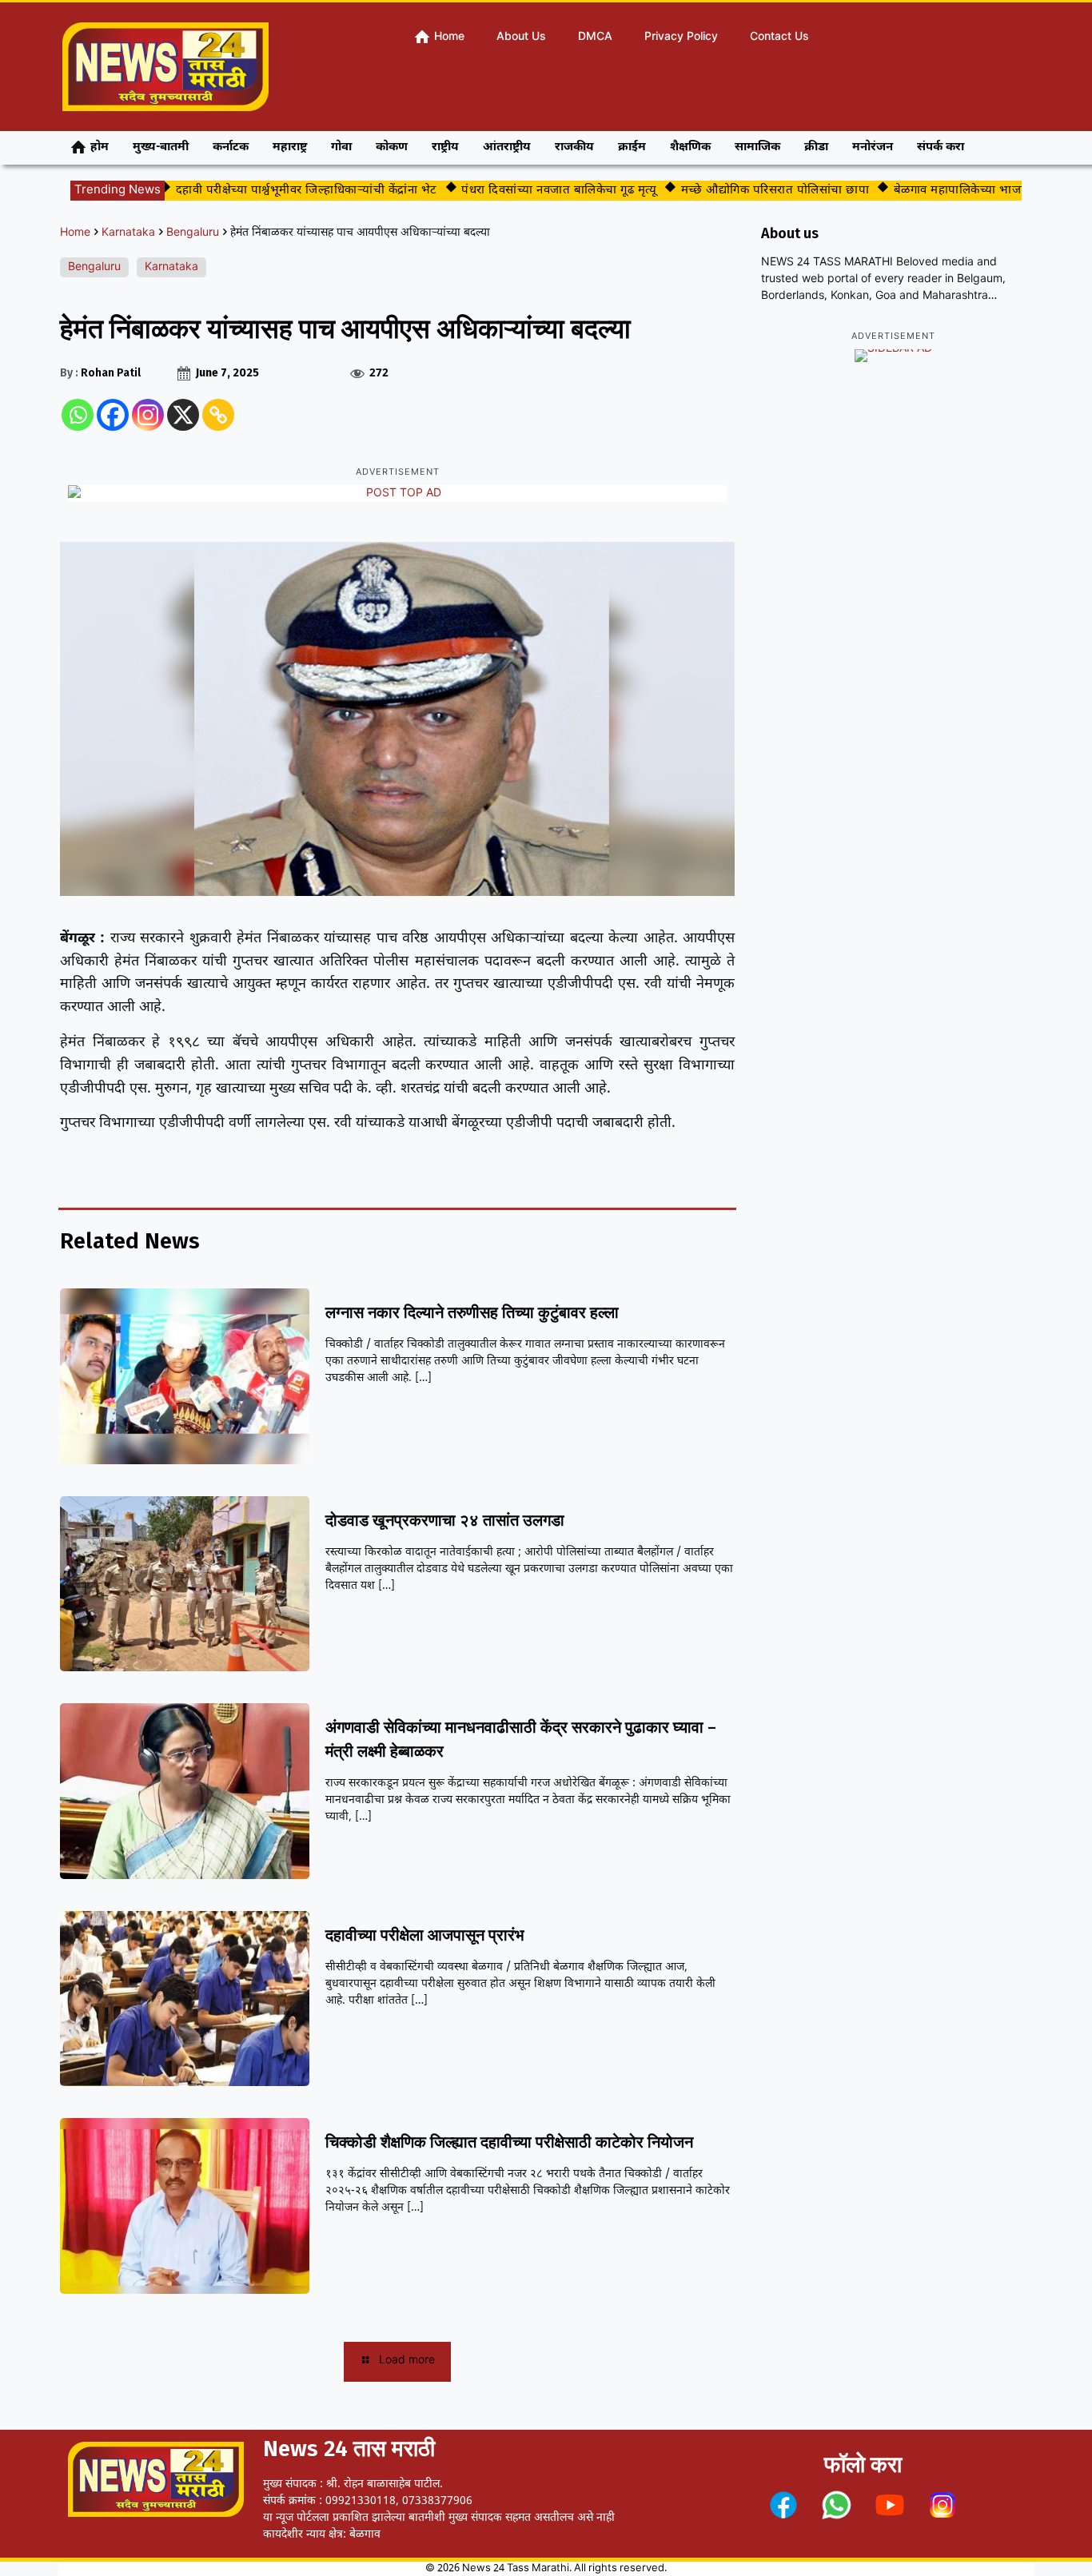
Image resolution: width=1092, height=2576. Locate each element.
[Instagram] (148, 415)
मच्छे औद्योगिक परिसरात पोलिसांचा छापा (738, 191)
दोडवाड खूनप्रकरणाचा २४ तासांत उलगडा (445, 1520)
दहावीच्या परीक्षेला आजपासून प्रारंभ (425, 1935)
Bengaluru (193, 233)
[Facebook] (113, 415)
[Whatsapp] (78, 415)
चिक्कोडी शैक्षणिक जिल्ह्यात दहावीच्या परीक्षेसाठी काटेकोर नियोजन (509, 2142)
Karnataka (128, 233)
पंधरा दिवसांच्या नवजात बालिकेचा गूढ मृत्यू (521, 191)
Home (75, 233)
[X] (183, 415)
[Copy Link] (218, 415)
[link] (783, 2505)
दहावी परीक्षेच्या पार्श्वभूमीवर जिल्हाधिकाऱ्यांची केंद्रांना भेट (269, 191)
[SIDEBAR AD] (893, 356)
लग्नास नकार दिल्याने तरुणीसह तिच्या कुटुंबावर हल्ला (472, 1312)
